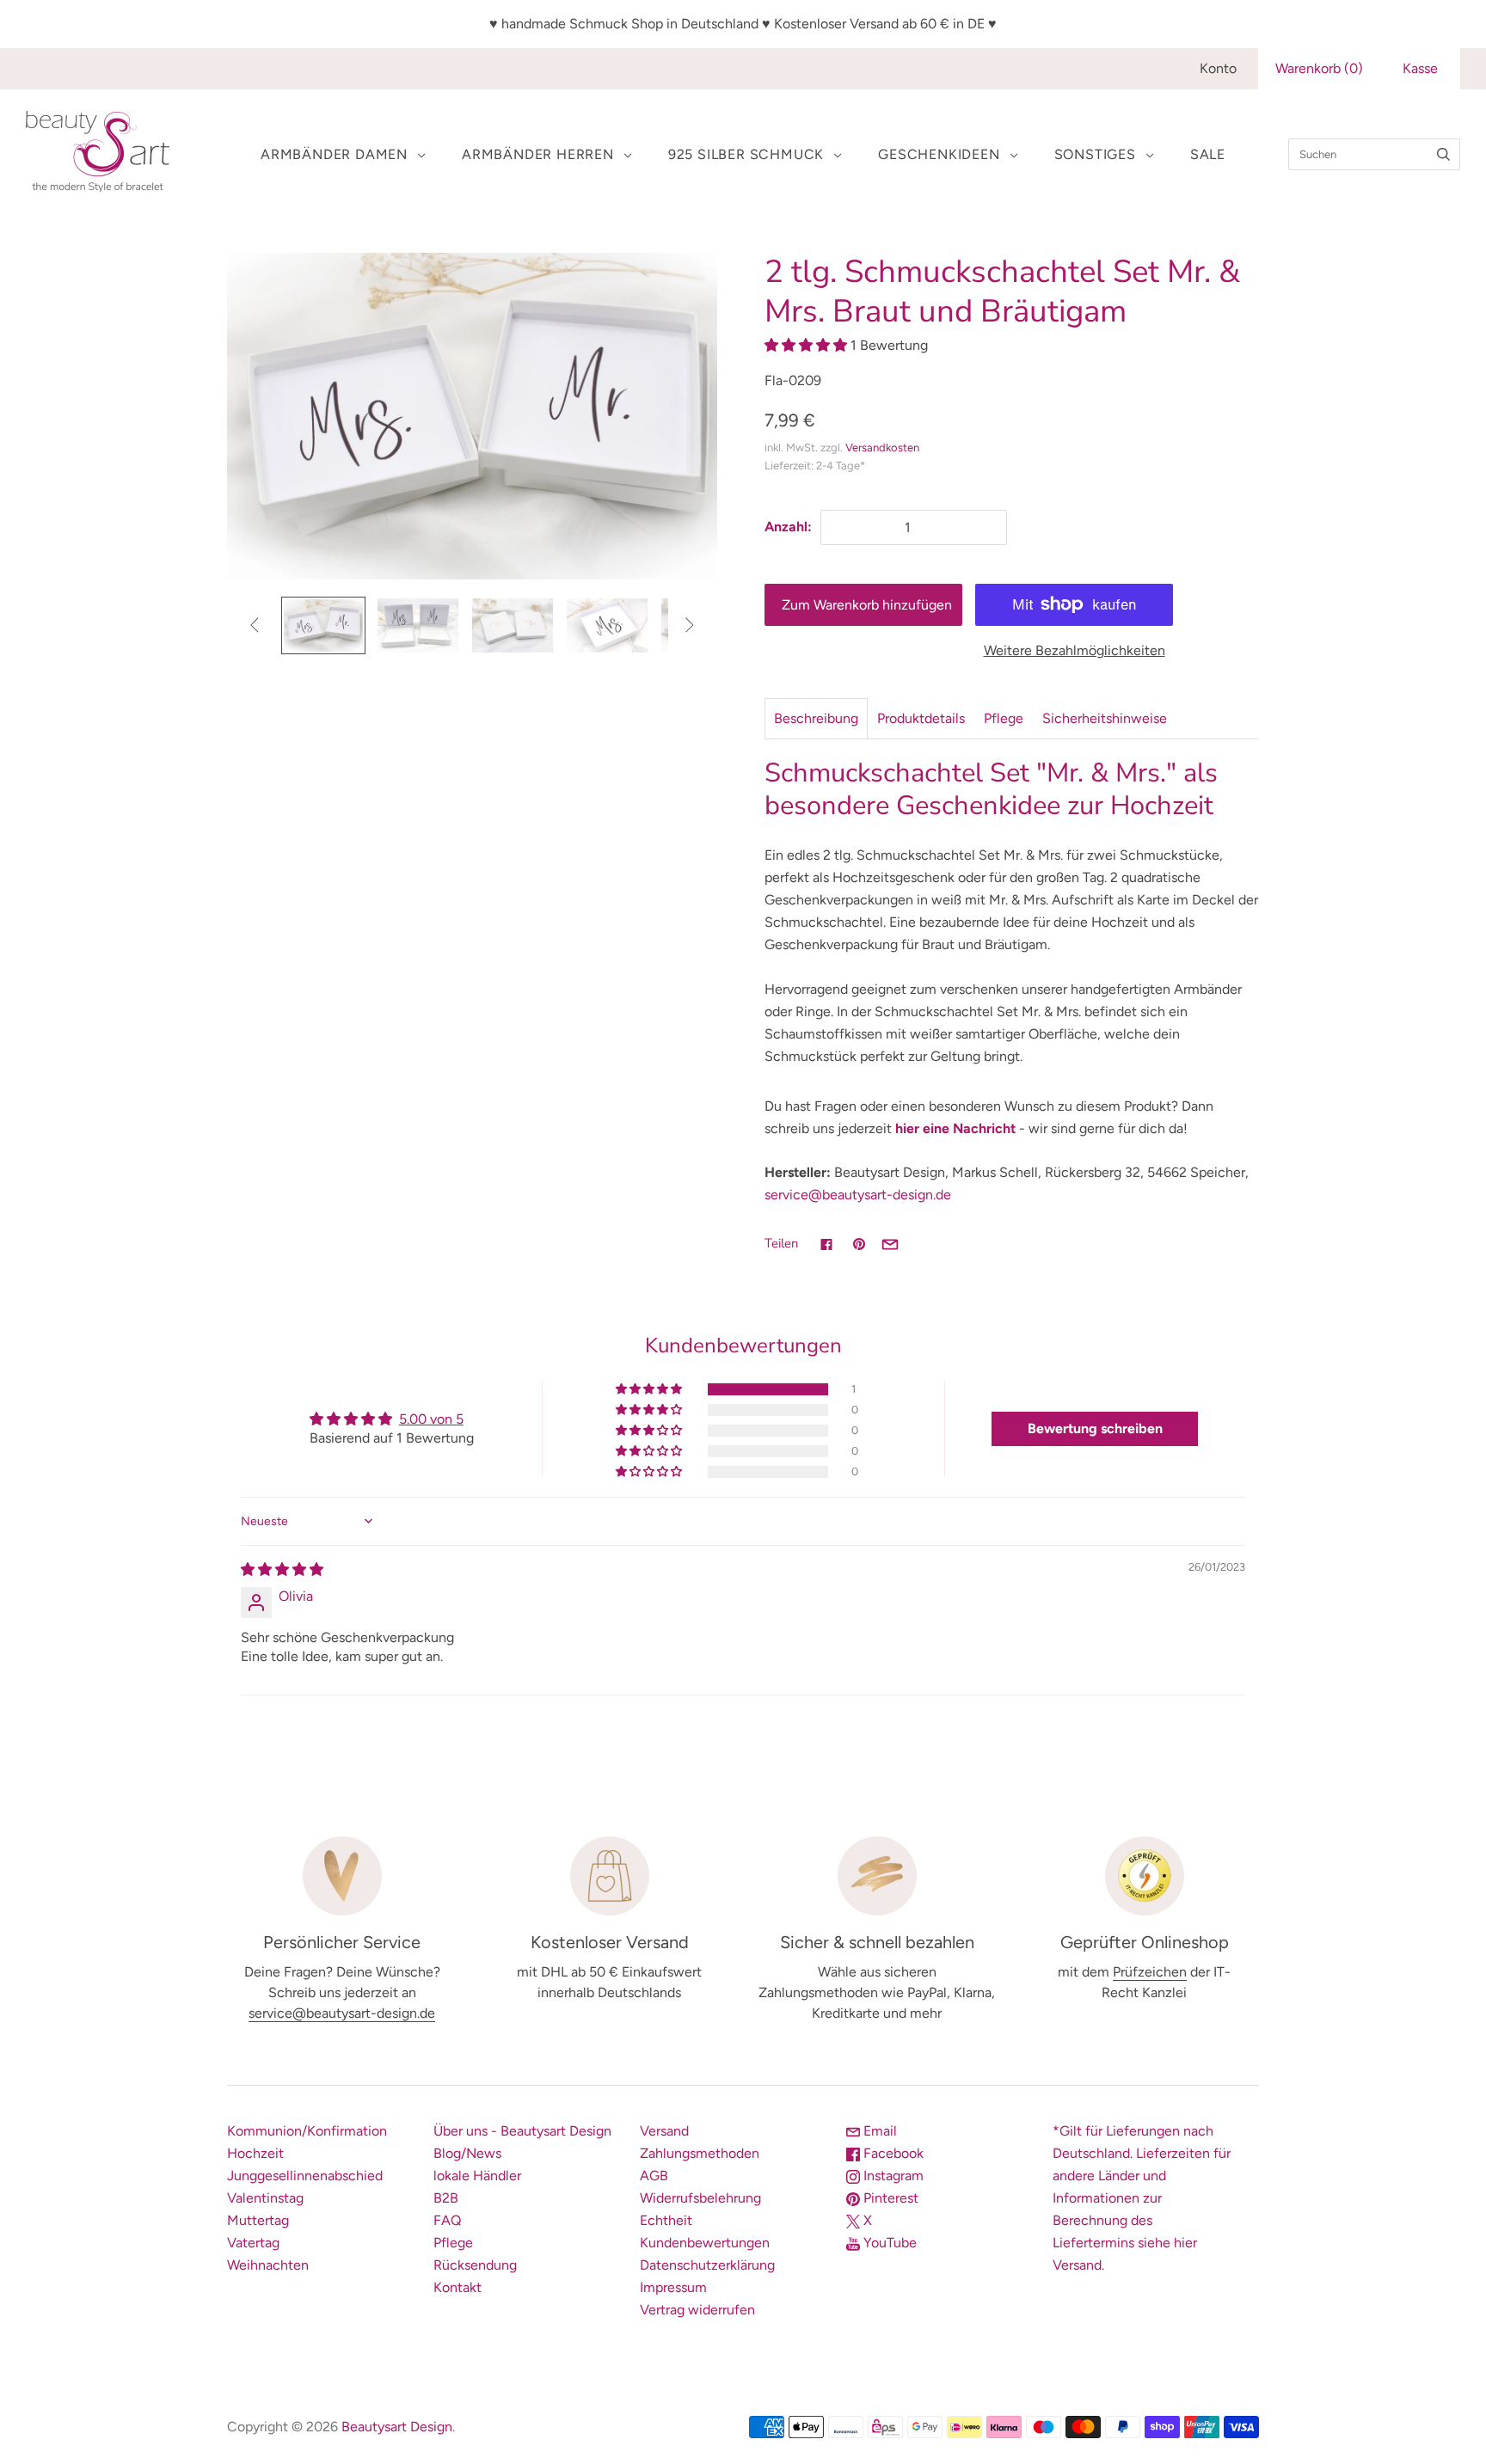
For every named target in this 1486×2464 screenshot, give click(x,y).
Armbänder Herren (538, 154)
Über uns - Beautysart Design (522, 2131)
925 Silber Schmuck (746, 154)
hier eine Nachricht (955, 1128)
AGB (654, 2176)
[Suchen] (1443, 154)
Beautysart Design (397, 2427)
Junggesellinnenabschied (305, 2176)
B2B (446, 2198)
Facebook (892, 2153)
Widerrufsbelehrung (700, 2198)
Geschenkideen (939, 154)
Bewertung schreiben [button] (1095, 1428)
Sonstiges (1095, 154)
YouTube (888, 2243)
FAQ (447, 2220)
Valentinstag (265, 2198)
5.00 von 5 (431, 1419)
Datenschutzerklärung (707, 2265)
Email (878, 2131)
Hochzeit (255, 2153)
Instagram (892, 2176)
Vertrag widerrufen (697, 2310)
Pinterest (889, 2198)
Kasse (1420, 68)
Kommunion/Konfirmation (307, 2131)
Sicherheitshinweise (1105, 718)
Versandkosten (882, 447)
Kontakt (457, 2287)
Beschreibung (816, 718)
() (1319, 68)
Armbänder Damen (334, 154)
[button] (807, 345)
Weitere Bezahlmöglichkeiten (1075, 650)
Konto (1218, 68)
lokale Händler (477, 2176)
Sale (1208, 154)
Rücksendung (475, 2265)
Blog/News (467, 2153)
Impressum (673, 2287)
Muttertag (258, 2220)
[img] (282, 1569)
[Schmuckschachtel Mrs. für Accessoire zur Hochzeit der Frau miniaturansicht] (607, 625)
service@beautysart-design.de (858, 1195)
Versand (664, 2131)
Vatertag (253, 2243)
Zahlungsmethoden (700, 2153)
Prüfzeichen (1150, 1972)
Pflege (1004, 718)
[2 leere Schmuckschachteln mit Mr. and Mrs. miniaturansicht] (418, 625)
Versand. (1078, 2265)
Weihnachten (268, 2265)
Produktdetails (921, 718)
